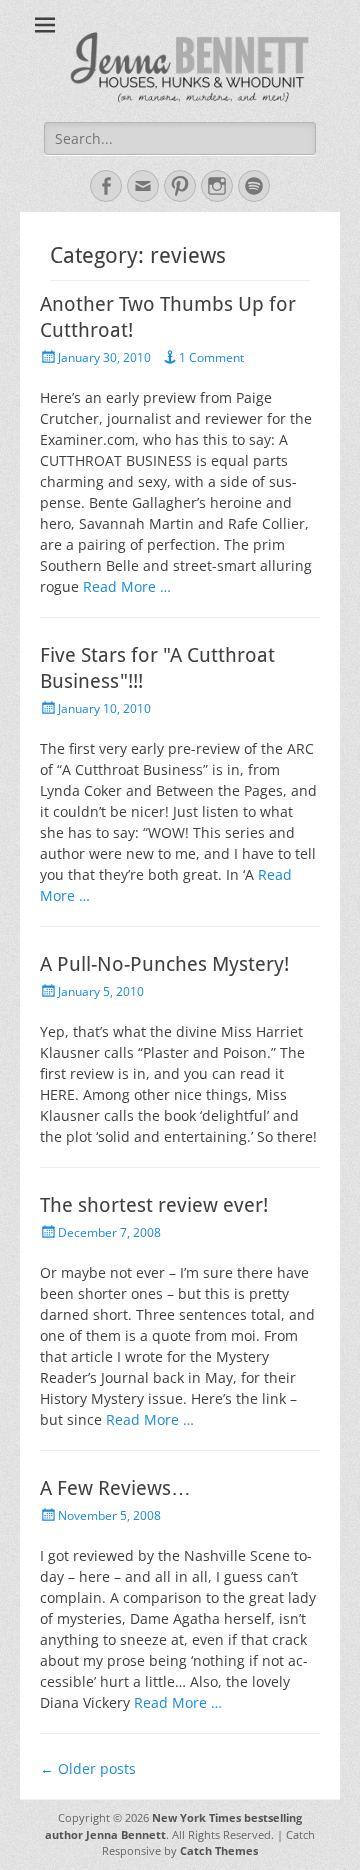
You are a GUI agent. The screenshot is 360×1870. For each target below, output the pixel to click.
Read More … (127, 586)
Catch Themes (219, 1850)
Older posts (88, 1768)
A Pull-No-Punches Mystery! (164, 964)
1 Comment (211, 357)
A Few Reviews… (115, 1488)
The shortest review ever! (154, 1205)
